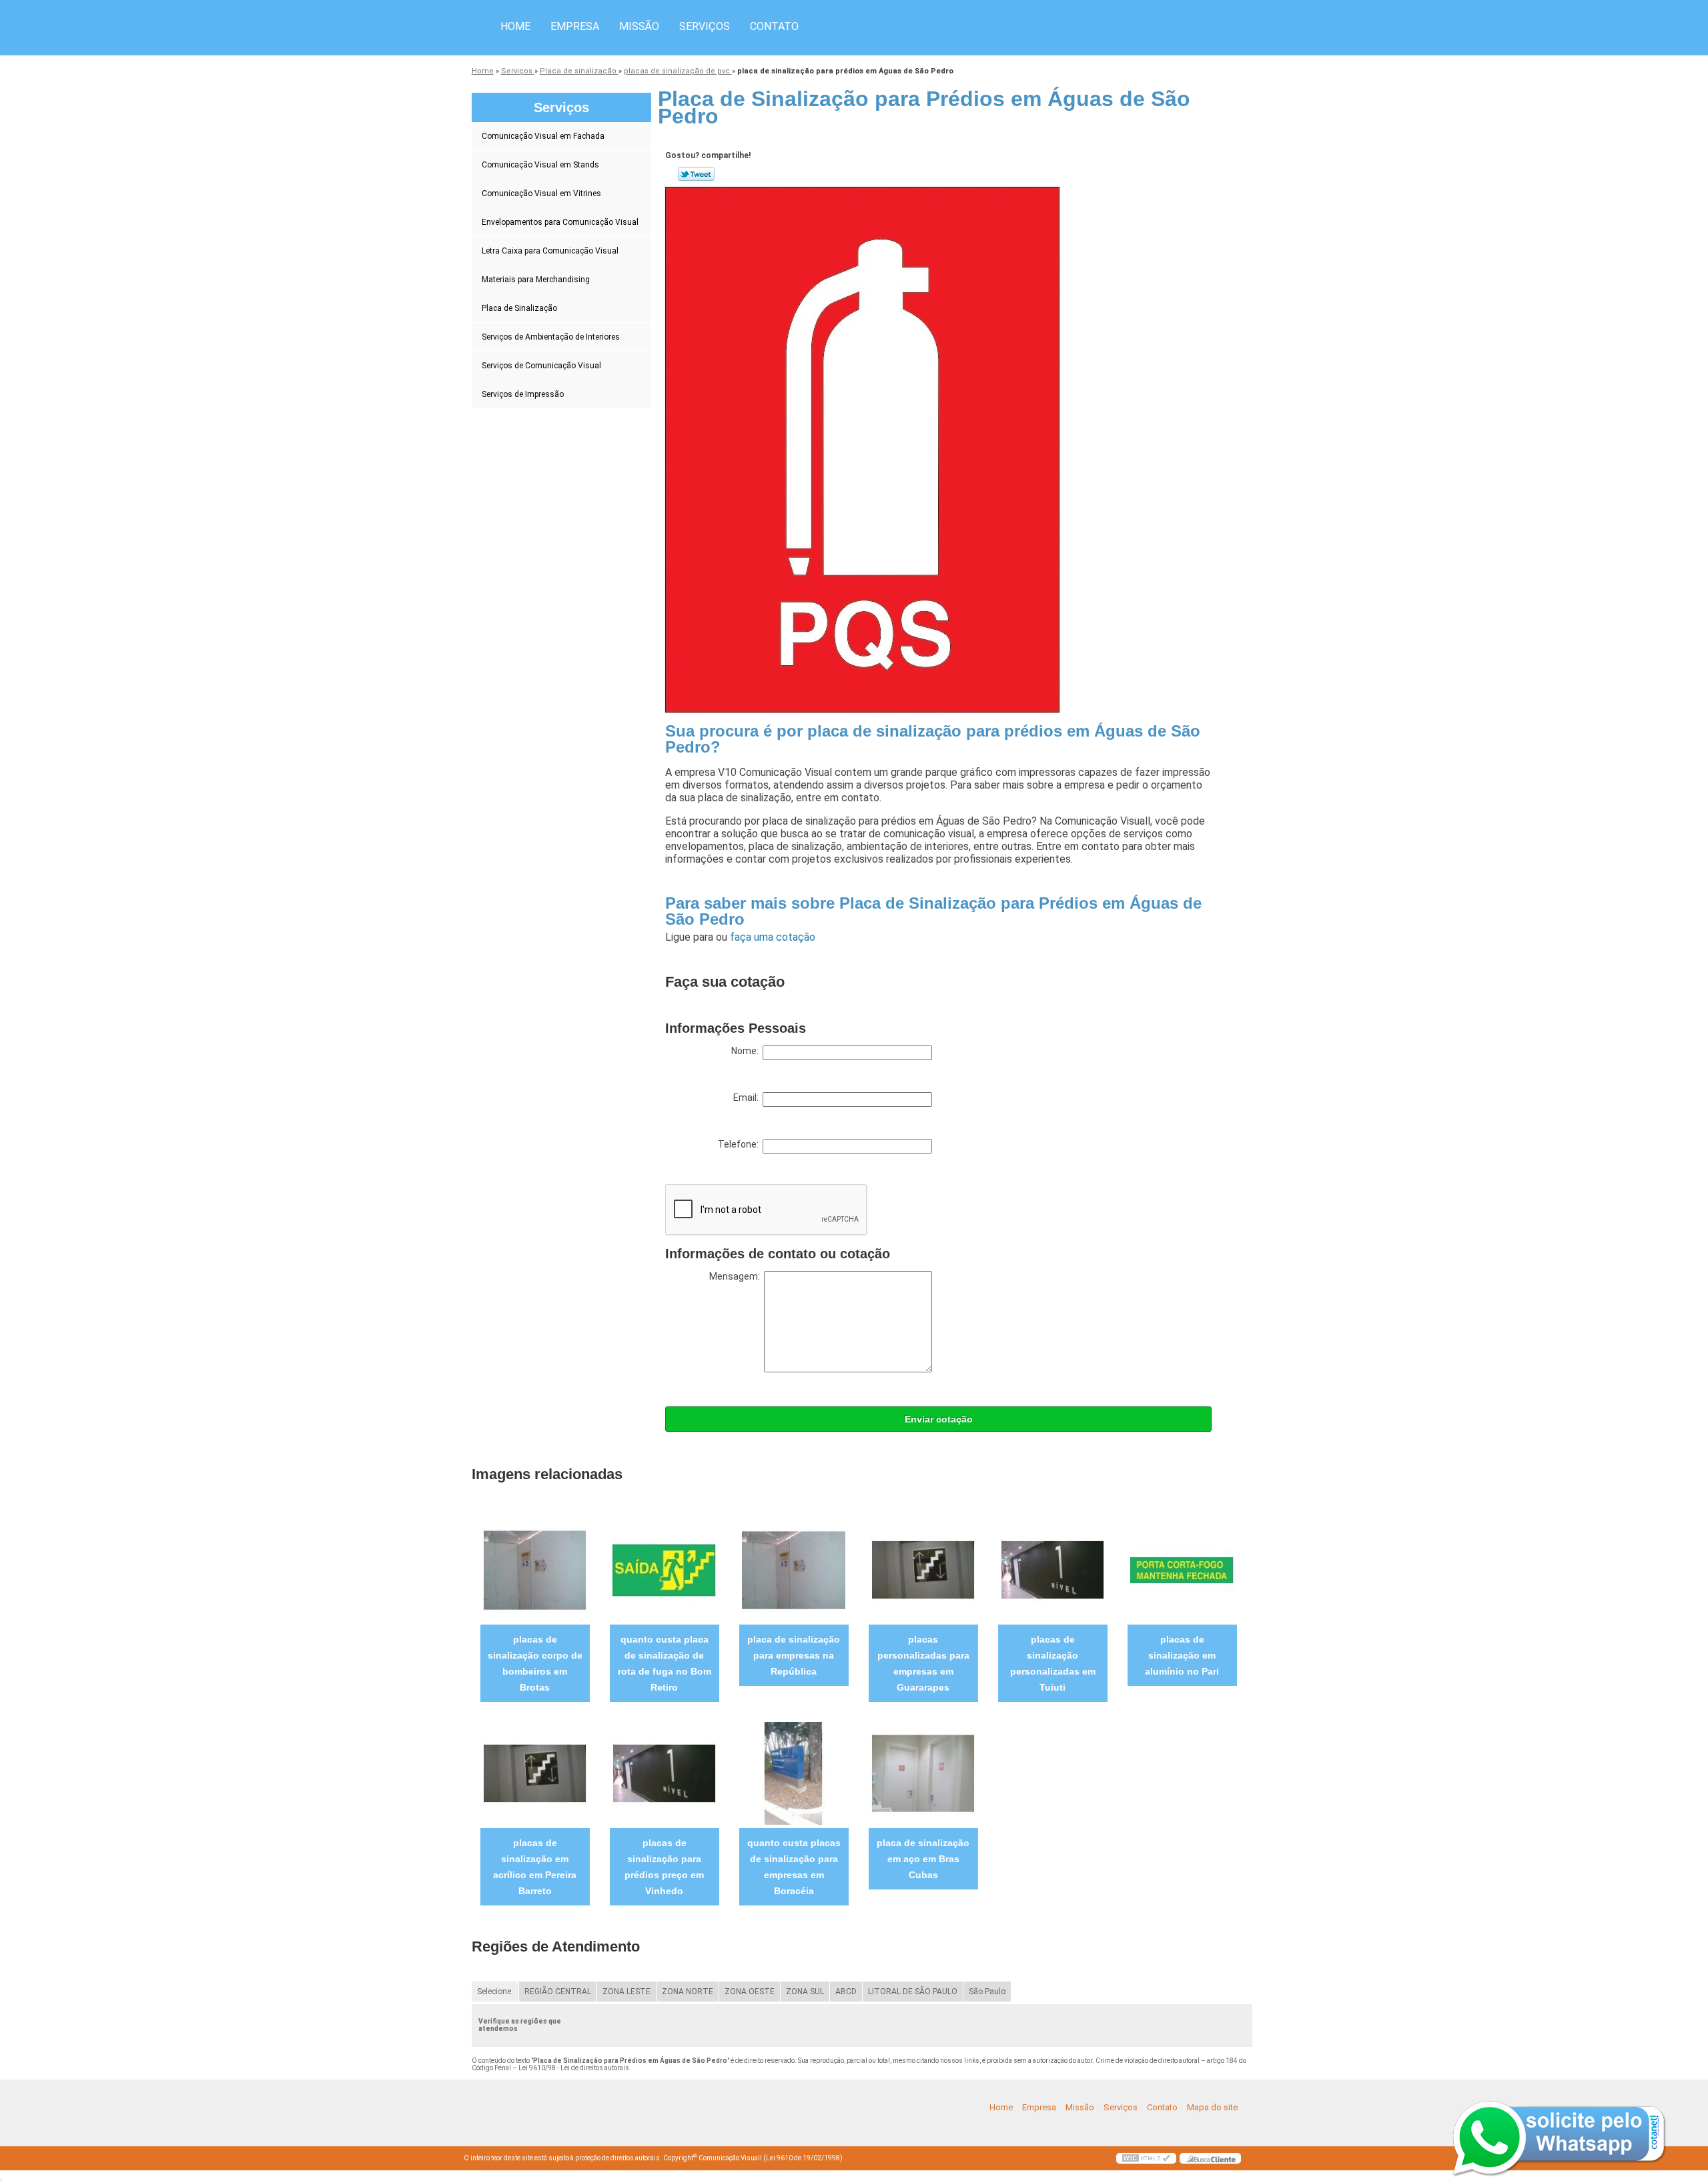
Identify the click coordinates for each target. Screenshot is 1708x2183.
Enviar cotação (939, 1419)
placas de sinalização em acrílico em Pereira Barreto (535, 1867)
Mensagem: (737, 1276)
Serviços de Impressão (523, 394)
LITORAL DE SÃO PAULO (913, 1992)
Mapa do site (1212, 2107)
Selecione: (495, 1992)
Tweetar (696, 174)
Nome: (747, 1051)
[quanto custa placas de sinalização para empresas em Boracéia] (794, 1773)
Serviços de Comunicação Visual (541, 366)
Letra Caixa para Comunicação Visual (550, 251)
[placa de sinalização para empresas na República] (794, 1570)
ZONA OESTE (750, 1992)
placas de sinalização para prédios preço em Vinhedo (664, 1867)
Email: (748, 1098)
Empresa (575, 26)
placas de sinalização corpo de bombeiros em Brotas (535, 1663)
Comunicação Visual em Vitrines (541, 193)
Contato (774, 26)
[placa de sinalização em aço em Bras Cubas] (923, 1773)
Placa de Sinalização (519, 308)
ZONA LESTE (626, 1992)
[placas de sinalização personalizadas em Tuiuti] (1052, 1570)
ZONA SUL (805, 1992)
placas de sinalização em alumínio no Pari (1182, 1655)
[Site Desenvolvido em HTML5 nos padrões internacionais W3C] (1146, 2158)
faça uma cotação (773, 937)
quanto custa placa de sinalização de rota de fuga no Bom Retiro (665, 1663)
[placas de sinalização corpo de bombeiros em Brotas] (535, 1570)
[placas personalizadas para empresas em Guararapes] (923, 1570)
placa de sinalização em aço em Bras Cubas (923, 1859)
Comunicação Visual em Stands (540, 165)
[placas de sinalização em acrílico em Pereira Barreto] (535, 1773)
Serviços (705, 26)
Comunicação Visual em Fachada (543, 136)
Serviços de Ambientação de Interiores (551, 337)
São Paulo (987, 1992)
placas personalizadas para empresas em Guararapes (923, 1663)
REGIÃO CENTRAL (558, 1992)
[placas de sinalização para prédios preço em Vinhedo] (664, 1773)
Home (515, 26)
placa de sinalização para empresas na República (794, 1655)
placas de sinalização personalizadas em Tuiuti (1053, 1663)
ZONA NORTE (688, 1992)
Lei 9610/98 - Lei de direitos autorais (574, 2068)
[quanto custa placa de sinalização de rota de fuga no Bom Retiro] (664, 1570)
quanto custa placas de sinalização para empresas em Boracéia (794, 1867)
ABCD (846, 1992)
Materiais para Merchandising (536, 280)
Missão (639, 26)
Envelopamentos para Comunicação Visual (560, 222)
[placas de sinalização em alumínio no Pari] (1182, 1570)
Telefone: (740, 1144)
